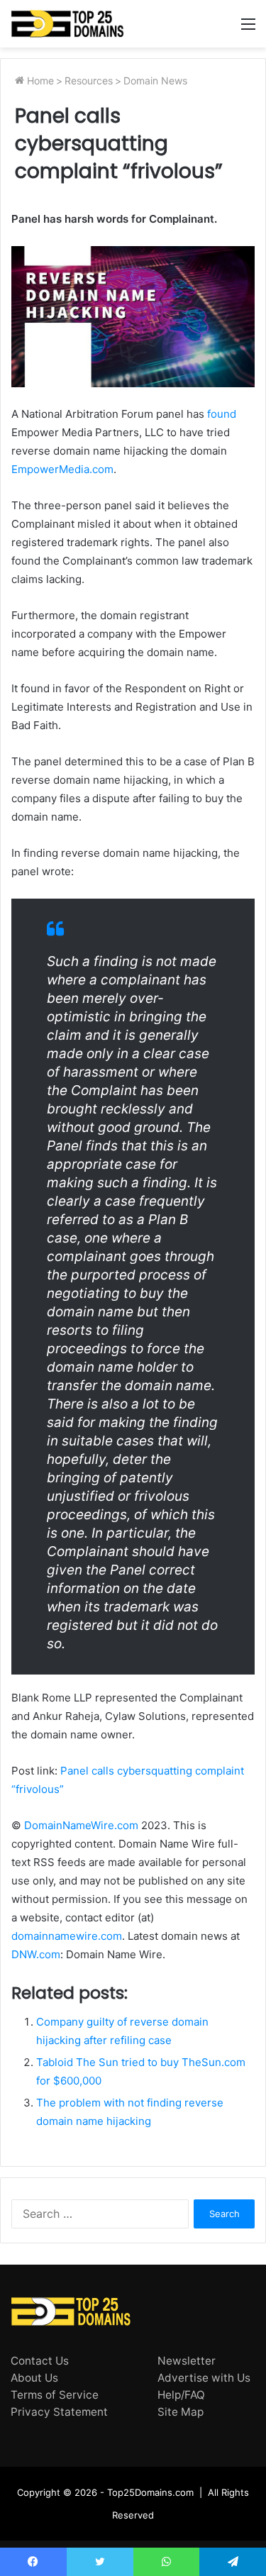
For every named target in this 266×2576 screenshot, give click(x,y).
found (222, 414)
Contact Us (40, 2361)
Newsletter (187, 2361)
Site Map (181, 2412)
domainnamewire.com (67, 1936)
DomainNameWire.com (81, 1825)
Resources (89, 80)
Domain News (155, 80)
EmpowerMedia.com (62, 469)
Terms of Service (55, 2395)
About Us (34, 2378)
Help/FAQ (181, 2395)
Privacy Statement (59, 2412)
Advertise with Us (204, 2378)
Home (39, 80)
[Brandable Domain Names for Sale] (67, 24)
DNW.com (36, 1954)
